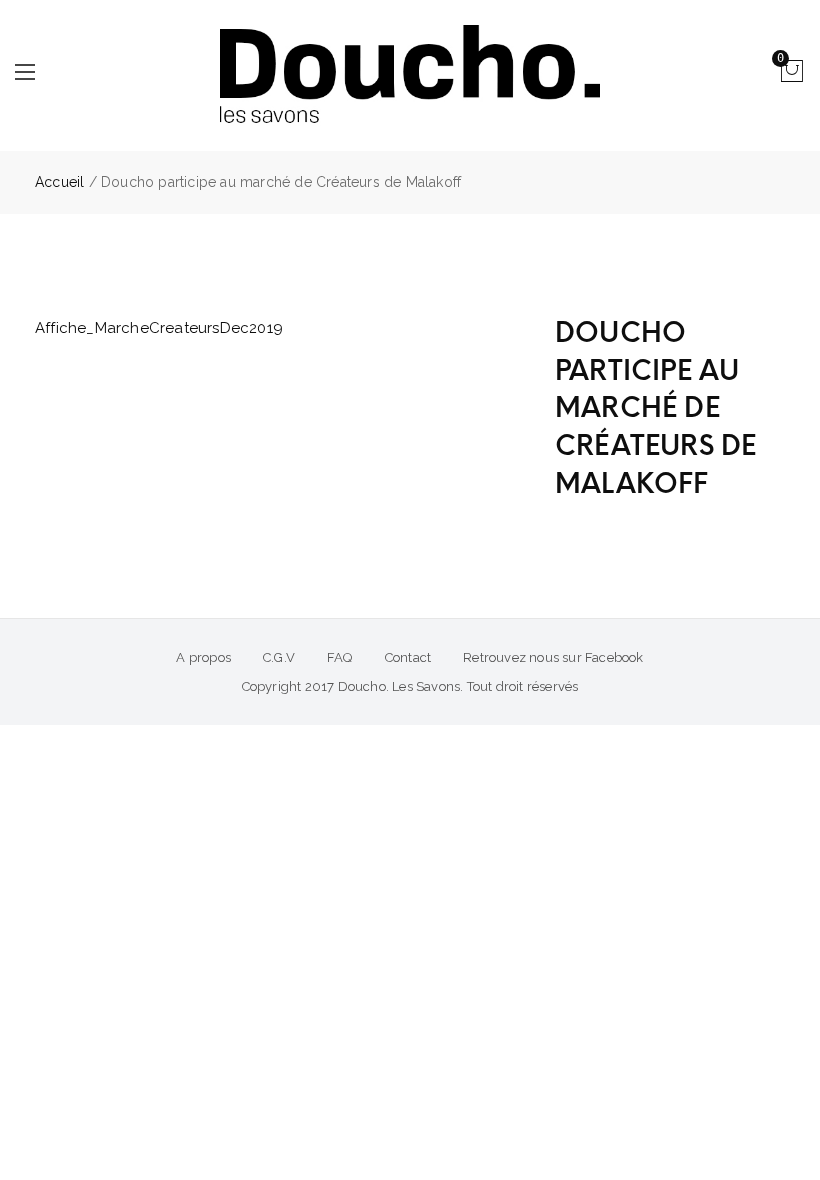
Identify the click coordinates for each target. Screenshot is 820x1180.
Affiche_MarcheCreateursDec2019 (159, 328)
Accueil (59, 182)
